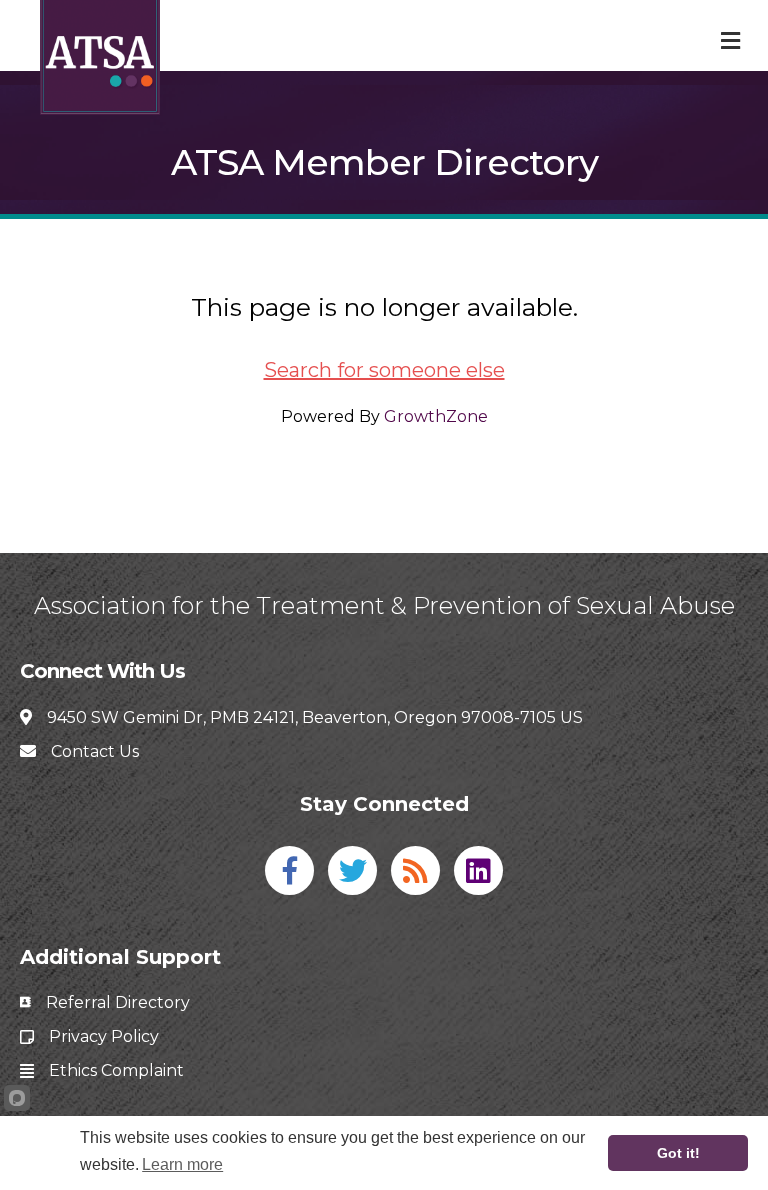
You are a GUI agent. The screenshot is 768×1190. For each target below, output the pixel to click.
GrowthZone (436, 416)
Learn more (182, 1164)
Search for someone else (384, 370)
